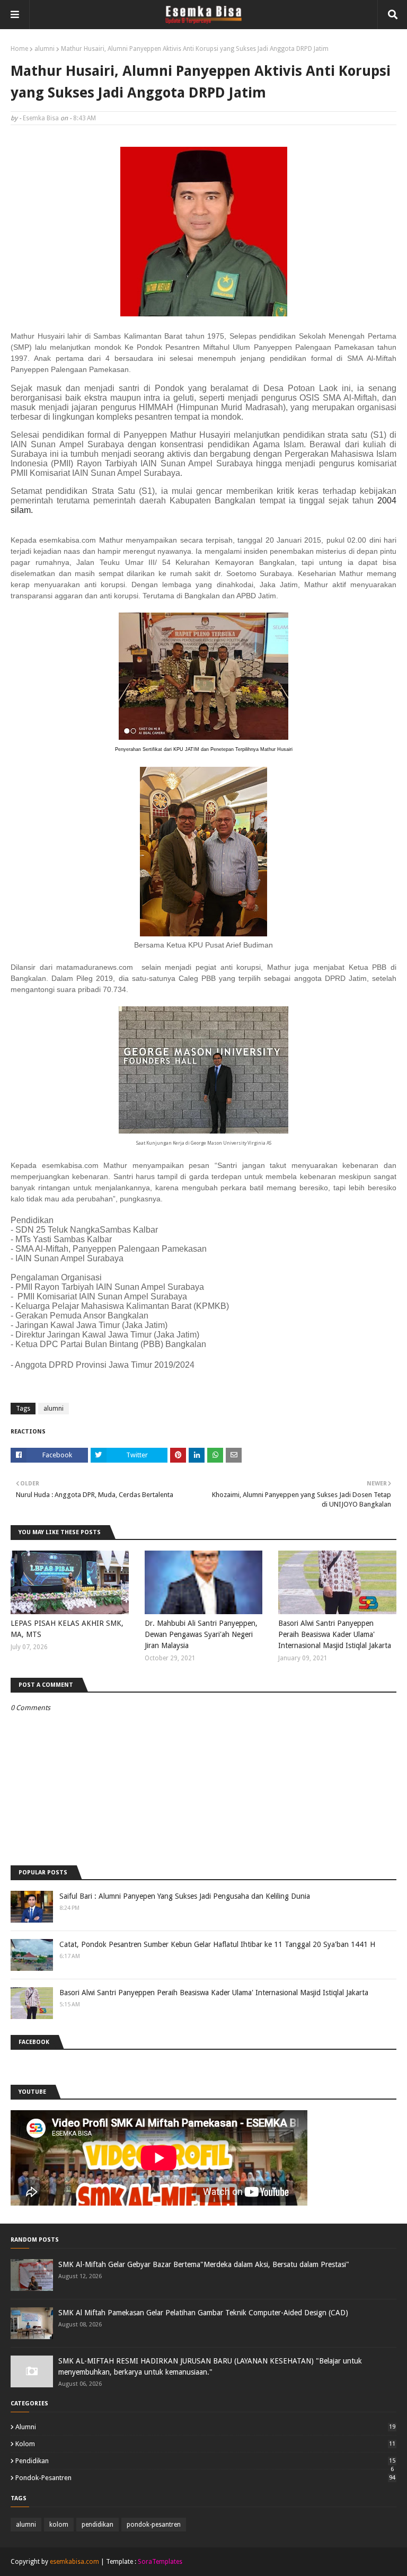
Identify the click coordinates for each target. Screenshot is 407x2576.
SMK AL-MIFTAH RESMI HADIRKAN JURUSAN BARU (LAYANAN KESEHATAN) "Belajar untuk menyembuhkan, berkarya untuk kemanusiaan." (210, 2366)
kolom (205, 2444)
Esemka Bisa (41, 118)
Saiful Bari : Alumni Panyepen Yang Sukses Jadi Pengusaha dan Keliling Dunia (185, 1896)
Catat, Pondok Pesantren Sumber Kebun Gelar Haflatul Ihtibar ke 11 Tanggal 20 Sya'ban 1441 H (217, 1944)
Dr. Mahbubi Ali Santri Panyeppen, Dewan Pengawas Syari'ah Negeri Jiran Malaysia (201, 1634)
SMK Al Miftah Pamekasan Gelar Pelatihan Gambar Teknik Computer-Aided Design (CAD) (203, 2313)
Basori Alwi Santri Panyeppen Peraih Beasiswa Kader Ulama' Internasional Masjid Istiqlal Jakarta (335, 1634)
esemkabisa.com (74, 2562)
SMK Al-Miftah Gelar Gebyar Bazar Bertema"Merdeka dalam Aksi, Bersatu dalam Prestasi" (204, 2264)
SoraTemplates (160, 2562)
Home (19, 49)
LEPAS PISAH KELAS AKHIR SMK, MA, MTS (67, 1629)
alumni (45, 49)
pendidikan (205, 2461)
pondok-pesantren (205, 2478)
